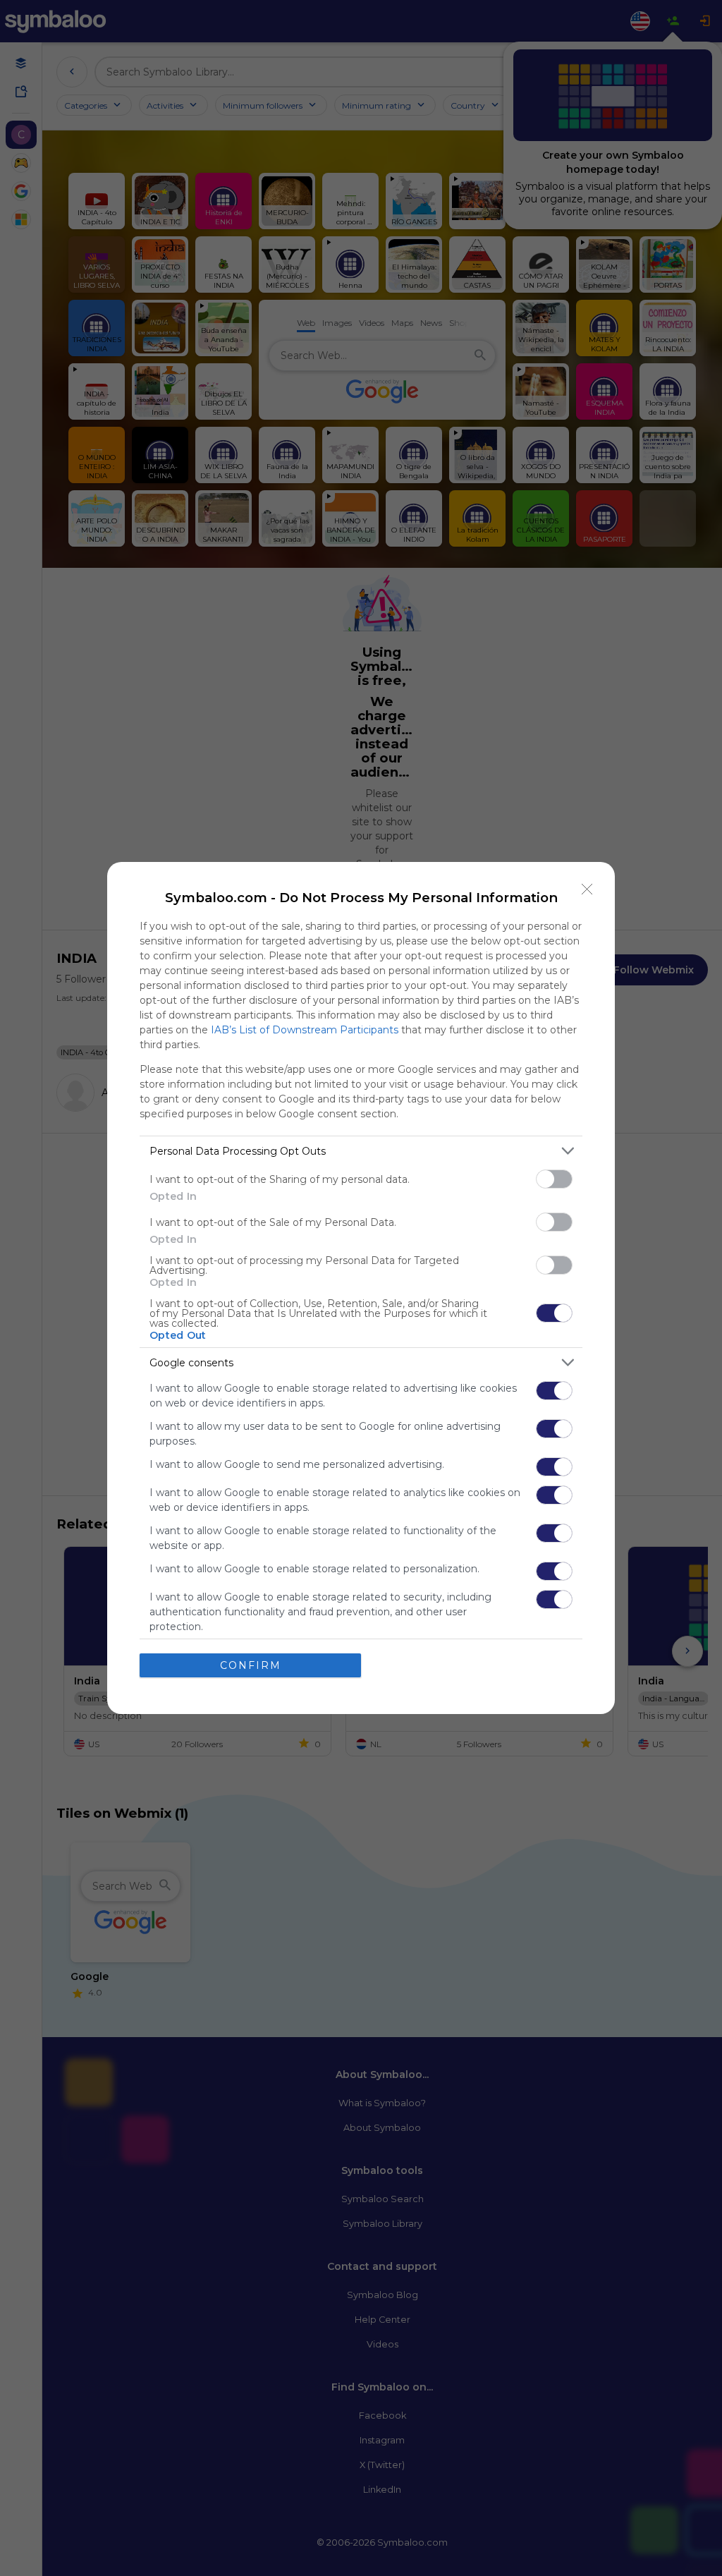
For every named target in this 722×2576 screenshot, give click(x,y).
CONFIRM (251, 1665)
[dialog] (361, 1288)
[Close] (587, 889)
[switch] (554, 1179)
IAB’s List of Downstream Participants (305, 1030)
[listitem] (361, 1151)
